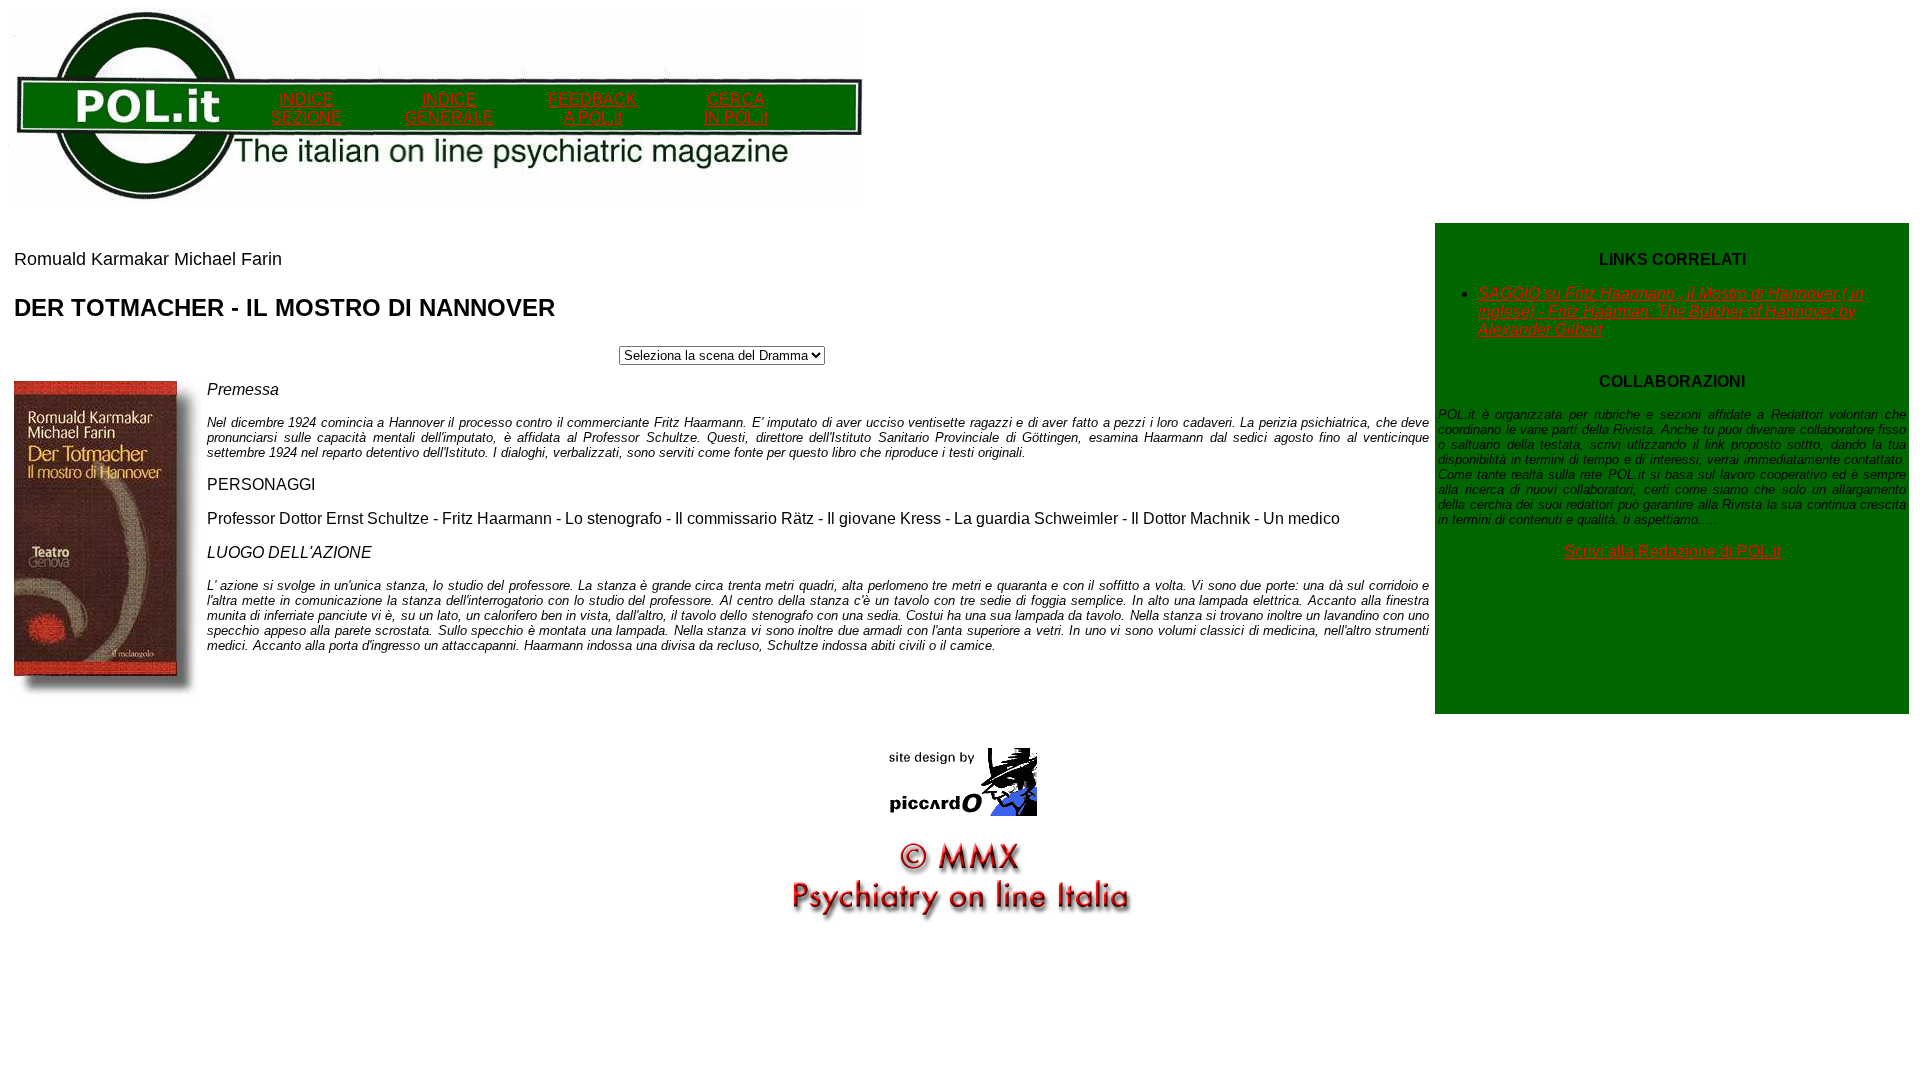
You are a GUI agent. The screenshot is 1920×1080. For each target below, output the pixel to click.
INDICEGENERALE (449, 108)
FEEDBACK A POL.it (592, 108)
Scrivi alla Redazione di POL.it (1672, 551)
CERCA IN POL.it (736, 108)
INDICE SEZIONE (306, 108)
